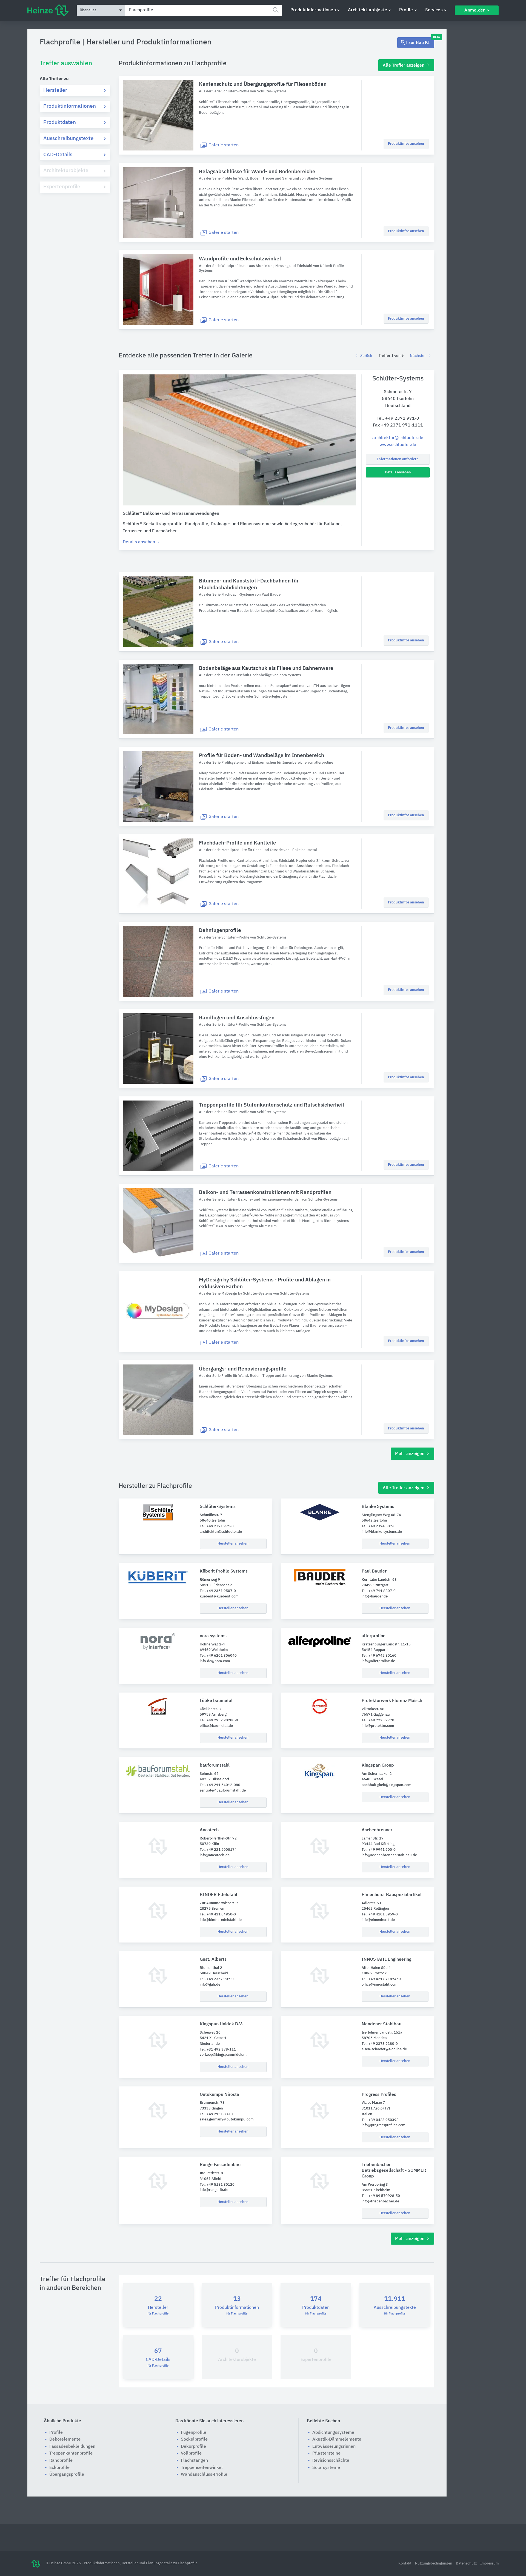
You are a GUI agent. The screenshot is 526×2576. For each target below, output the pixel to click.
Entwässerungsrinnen (334, 2447)
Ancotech (209, 1830)
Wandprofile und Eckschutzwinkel (240, 259)
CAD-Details (58, 155)
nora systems (213, 1636)
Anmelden (475, 10)
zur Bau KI (421, 41)
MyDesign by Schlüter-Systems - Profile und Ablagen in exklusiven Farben (265, 1283)
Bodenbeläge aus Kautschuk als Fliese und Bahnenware (266, 668)
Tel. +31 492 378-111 (218, 2050)
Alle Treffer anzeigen (404, 66)
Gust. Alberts (213, 1960)
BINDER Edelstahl (218, 1895)
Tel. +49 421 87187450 (381, 1979)
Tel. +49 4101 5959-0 (380, 1914)
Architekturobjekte (368, 10)
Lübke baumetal (216, 1701)
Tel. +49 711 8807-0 (379, 1591)
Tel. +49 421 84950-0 (218, 1914)
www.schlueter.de (398, 445)
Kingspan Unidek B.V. (221, 2024)
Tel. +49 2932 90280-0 (219, 1720)
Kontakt (405, 2564)
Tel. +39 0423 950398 (380, 2120)
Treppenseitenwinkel (202, 2468)
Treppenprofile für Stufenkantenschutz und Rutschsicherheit (272, 1105)
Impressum (489, 2564)
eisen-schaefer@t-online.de (384, 2049)
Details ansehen (398, 472)
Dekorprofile (193, 2447)
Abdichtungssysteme (333, 2433)
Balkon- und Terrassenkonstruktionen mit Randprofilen (265, 1192)
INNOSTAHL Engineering (387, 1960)
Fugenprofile (194, 2433)
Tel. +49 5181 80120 (217, 2185)
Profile (406, 10)
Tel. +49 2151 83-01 (217, 2114)
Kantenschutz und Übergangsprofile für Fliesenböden (263, 84)
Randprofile (61, 2461)
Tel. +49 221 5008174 (218, 1850)
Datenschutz (467, 2564)
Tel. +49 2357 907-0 (217, 1979)
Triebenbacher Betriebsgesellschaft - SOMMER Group (394, 2171)
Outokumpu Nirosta (219, 2095)
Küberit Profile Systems (224, 1571)
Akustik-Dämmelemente (337, 2439)
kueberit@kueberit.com (219, 1597)
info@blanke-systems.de (382, 1532)
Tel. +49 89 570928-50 (381, 2196)
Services (434, 10)
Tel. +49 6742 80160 (379, 1656)
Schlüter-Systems (218, 1507)
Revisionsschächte (331, 2461)
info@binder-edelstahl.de (221, 1920)
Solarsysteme (326, 2468)
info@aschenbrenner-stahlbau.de (389, 1855)
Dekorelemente (65, 2439)
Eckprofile (59, 2468)
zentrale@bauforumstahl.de (223, 1791)
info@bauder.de (375, 1597)
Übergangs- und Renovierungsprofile (243, 1369)
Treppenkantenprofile (71, 2453)
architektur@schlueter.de (398, 438)
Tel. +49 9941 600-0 (379, 1850)
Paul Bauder (374, 1571)
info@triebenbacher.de (380, 2201)
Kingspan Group (378, 1765)
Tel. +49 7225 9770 (378, 1720)
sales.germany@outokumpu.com (227, 2119)
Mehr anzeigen (410, 1454)
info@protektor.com (378, 1726)
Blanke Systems (378, 1507)
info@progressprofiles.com (383, 2125)
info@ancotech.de (215, 1855)
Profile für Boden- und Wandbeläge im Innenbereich (261, 756)
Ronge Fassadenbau (220, 2165)
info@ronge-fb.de (214, 2190)
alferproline (374, 1636)
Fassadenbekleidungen (72, 2447)
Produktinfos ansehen (406, 144)
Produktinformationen (313, 10)
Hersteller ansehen (233, 1544)
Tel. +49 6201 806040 (218, 1656)
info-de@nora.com (215, 1661)
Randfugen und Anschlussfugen (237, 1018)
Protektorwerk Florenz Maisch (392, 1701)
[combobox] (203, 10)
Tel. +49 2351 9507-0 (218, 1591)
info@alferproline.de (378, 1661)
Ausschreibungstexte (68, 139)
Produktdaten (60, 122)
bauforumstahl (215, 1765)
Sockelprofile (194, 2439)
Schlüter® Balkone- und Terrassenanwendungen (171, 514)
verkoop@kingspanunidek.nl (223, 2055)
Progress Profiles (379, 2095)
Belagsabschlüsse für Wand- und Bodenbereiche (257, 172)
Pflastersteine (326, 2453)
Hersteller (55, 90)
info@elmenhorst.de (378, 1920)
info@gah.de (210, 1985)
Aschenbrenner (377, 1830)
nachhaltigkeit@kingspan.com (386, 1785)
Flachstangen (194, 2461)
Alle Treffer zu (54, 79)
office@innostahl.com (379, 1985)
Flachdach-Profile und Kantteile (238, 843)
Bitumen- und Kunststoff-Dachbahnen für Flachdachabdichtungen (249, 584)
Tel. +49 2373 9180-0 (380, 2044)
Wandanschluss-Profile (204, 2475)
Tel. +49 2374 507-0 (379, 1526)
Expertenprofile (62, 187)
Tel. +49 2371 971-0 (398, 419)
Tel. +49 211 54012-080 (220, 1785)
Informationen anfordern (398, 459)
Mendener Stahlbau (381, 2024)
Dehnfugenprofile (220, 930)
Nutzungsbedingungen (434, 2564)
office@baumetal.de (216, 1726)
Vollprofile (191, 2453)
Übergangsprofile (67, 2475)
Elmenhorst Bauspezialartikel (392, 1895)
